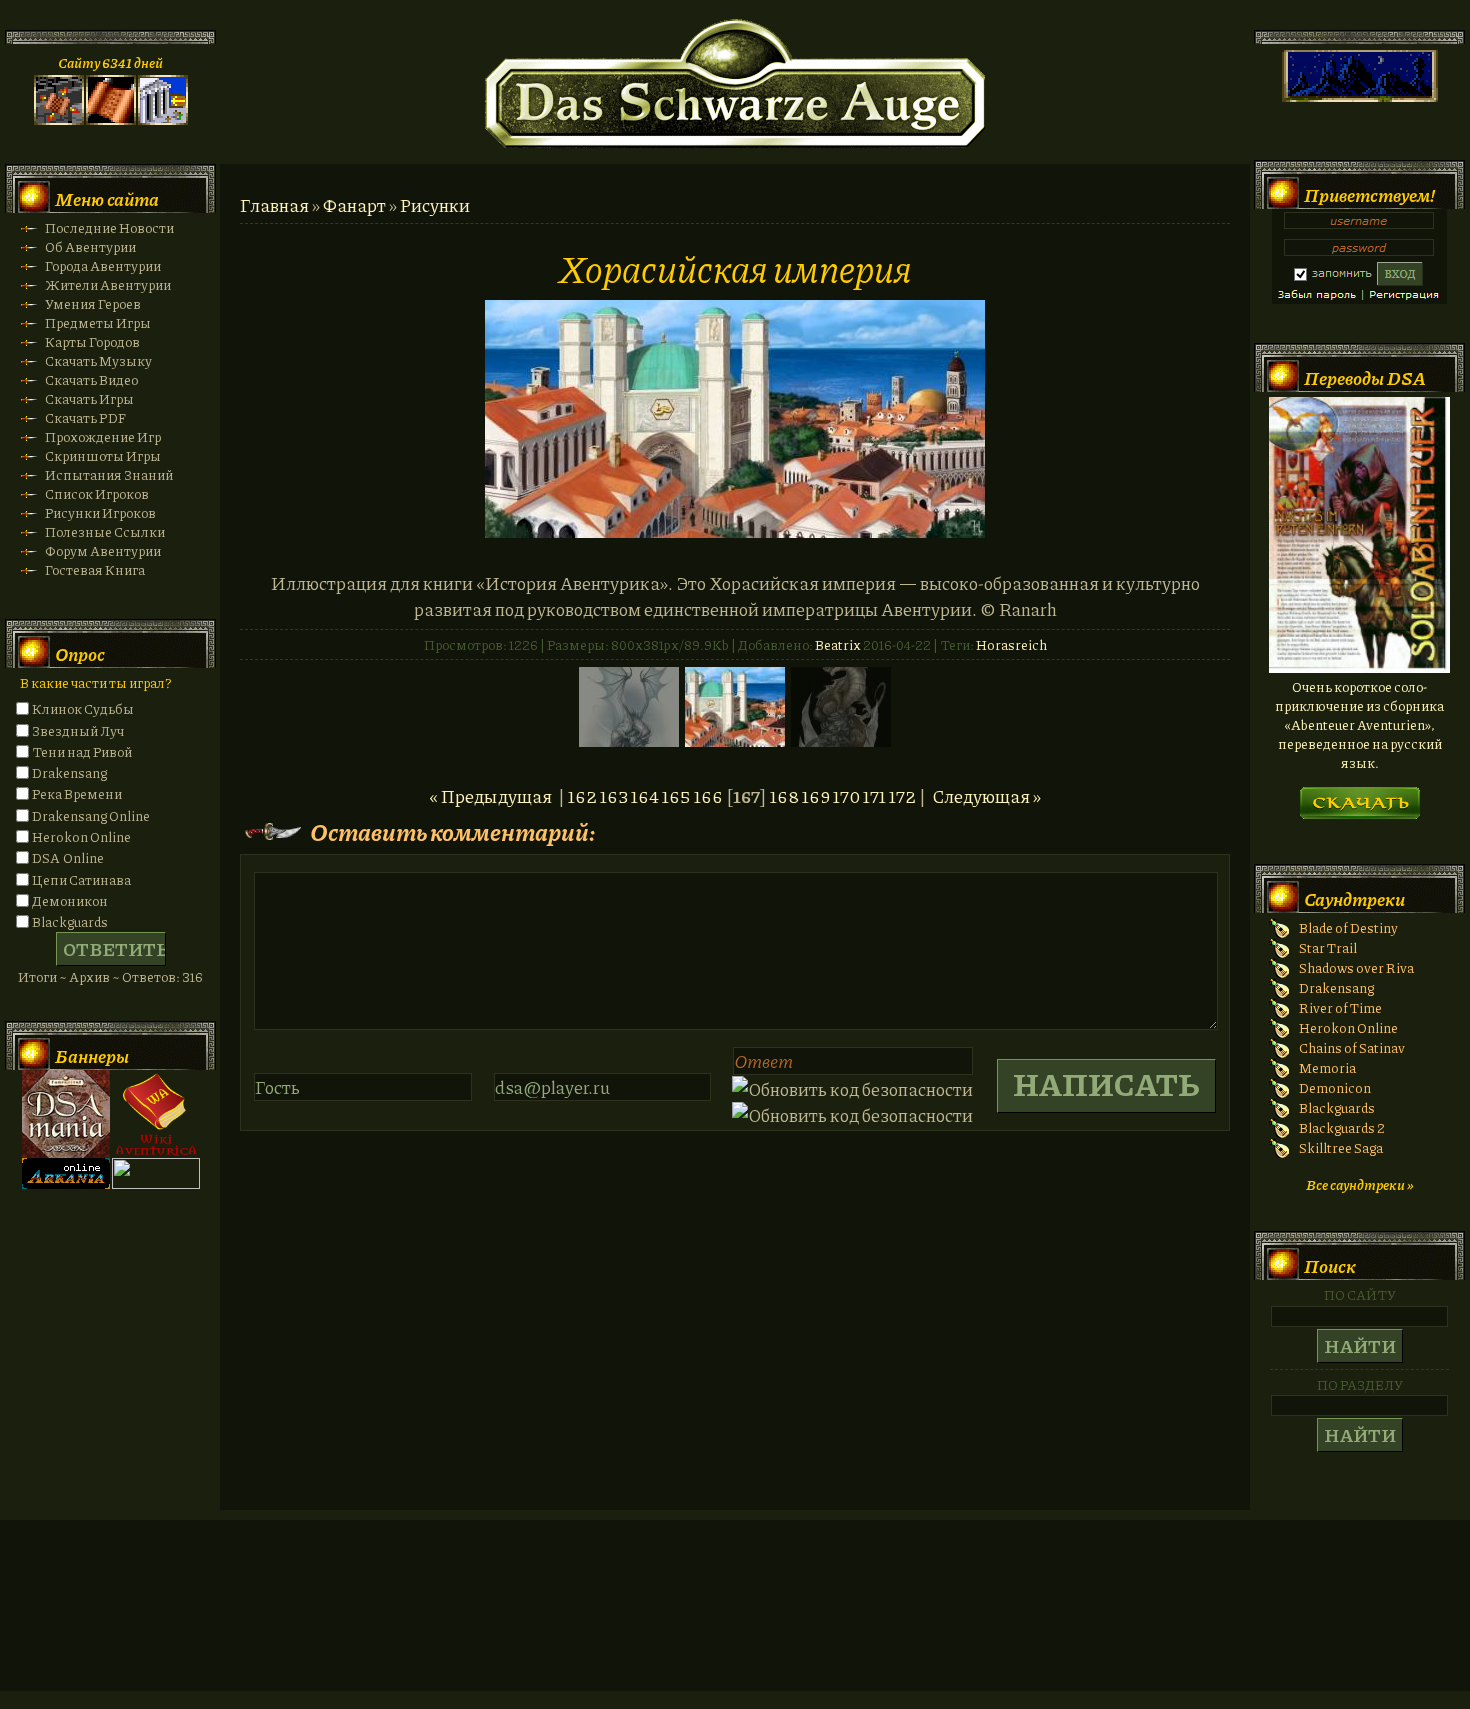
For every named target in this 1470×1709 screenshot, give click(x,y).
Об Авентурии (90, 246)
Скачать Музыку (98, 360)
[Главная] (59, 119)
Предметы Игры (98, 322)
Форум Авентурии (103, 550)
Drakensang (69, 772)
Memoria (1327, 1067)
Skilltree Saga (1341, 1147)
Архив (89, 976)
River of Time (1340, 1007)
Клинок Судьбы (83, 708)
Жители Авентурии (108, 284)
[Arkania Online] (66, 1183)
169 (816, 796)
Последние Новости (109, 227)
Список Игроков (97, 493)
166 (708, 796)
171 (874, 796)
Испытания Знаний (109, 474)
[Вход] (163, 119)
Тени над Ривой (82, 751)
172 (902, 796)
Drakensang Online (91, 815)
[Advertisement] (735, 1625)
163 (614, 796)
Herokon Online (81, 836)
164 (645, 796)
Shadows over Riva (1356, 967)
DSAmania (66, 1114)
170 (846, 796)
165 (676, 796)
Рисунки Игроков (100, 512)
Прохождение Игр (103, 436)
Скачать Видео (91, 379)
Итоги (37, 976)
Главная (274, 205)
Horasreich (1011, 644)
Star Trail (1328, 947)
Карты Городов (92, 341)
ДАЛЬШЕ (1359, 796)
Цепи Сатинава (81, 879)
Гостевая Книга (95, 569)
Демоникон (70, 900)
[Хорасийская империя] (735, 531)
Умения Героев (93, 303)
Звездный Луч (78, 730)
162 (582, 796)
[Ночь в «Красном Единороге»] (1359, 667)
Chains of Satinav (1352, 1047)
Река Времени (77, 793)
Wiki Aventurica (156, 1114)
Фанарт (354, 205)
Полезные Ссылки (105, 531)
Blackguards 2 (1342, 1127)
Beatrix (838, 644)
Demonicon (1335, 1087)
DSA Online (68, 857)
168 (784, 796)
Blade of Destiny (1348, 927)
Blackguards (70, 921)
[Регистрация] (111, 119)
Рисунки (435, 205)
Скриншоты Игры (103, 455)
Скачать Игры (89, 398)
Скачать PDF (85, 417)
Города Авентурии (103, 265)
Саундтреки (1354, 899)
